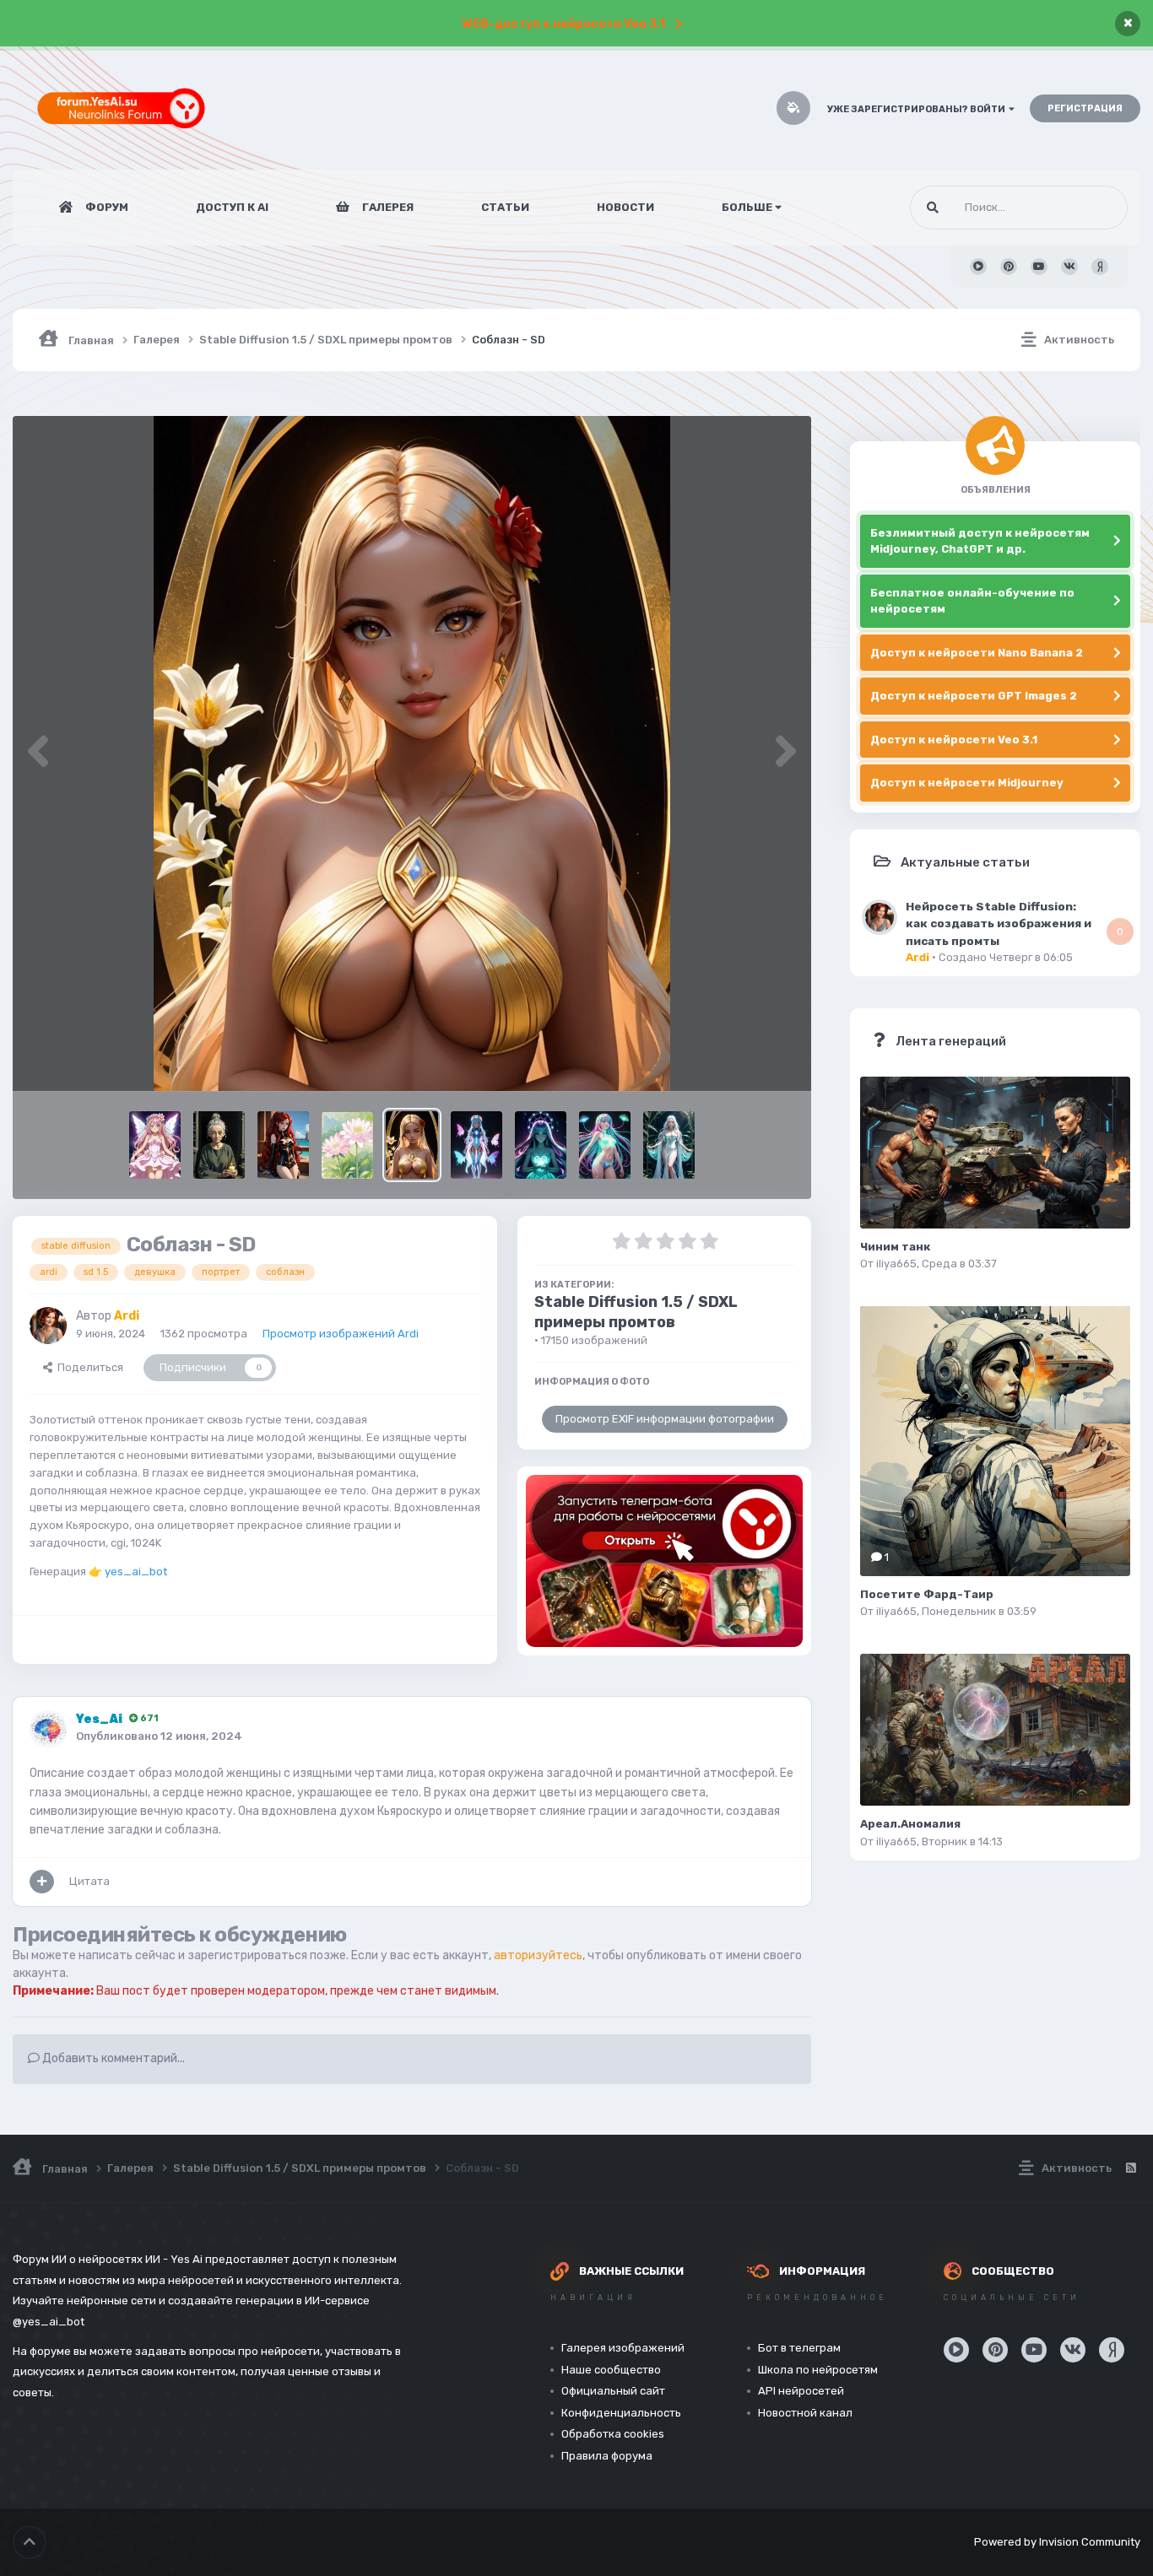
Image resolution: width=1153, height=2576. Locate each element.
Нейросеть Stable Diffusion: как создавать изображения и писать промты (999, 923)
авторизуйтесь (538, 1955)
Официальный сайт (613, 2391)
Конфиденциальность (621, 2413)
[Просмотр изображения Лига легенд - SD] (283, 1145)
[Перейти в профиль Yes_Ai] (48, 1729)
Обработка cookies (613, 2434)
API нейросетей (801, 2391)
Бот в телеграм (799, 2348)
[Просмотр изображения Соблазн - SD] (411, 1145)
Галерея (387, 207)
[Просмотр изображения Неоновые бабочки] (476, 1145)
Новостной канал (805, 2413)
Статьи (505, 207)
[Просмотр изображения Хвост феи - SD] (155, 1145)
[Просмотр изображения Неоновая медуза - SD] (605, 1145)
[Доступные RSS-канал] (1130, 2168)
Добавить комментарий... (112, 2058)
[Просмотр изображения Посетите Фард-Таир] (995, 1441)
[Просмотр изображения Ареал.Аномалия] (995, 1730)
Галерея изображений (623, 2348)
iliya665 (896, 1264)
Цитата (89, 1881)
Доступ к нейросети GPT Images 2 (974, 696)
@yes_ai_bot (49, 2322)
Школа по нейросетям (818, 2370)
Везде (1090, 208)
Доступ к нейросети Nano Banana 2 (977, 653)
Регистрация (1085, 108)
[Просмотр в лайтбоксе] (412, 753)
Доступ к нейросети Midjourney (967, 783)
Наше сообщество (611, 2370)
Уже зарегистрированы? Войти (918, 109)
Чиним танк (895, 1247)
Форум (106, 207)
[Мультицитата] (42, 1882)
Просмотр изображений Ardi (341, 1334)
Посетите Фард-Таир (927, 1594)
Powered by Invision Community (1057, 2542)
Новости (625, 207)
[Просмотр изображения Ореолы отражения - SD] (541, 1145)
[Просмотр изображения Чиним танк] (995, 1153)
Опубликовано (159, 1736)
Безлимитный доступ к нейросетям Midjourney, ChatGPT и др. (980, 541)
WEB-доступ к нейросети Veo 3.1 (564, 24)
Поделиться (88, 1367)
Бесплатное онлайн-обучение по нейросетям (972, 601)
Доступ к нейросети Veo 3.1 (954, 740)
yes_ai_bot (136, 1572)
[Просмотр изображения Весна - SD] (347, 1145)
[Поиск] (933, 208)
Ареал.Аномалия (910, 1824)
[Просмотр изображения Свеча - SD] (219, 1145)
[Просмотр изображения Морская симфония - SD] (669, 1145)
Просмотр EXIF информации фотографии (665, 1419)
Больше (747, 207)
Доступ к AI (232, 207)
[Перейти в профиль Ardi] (48, 1326)
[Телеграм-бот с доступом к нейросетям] (664, 1561)
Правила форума (607, 2456)
